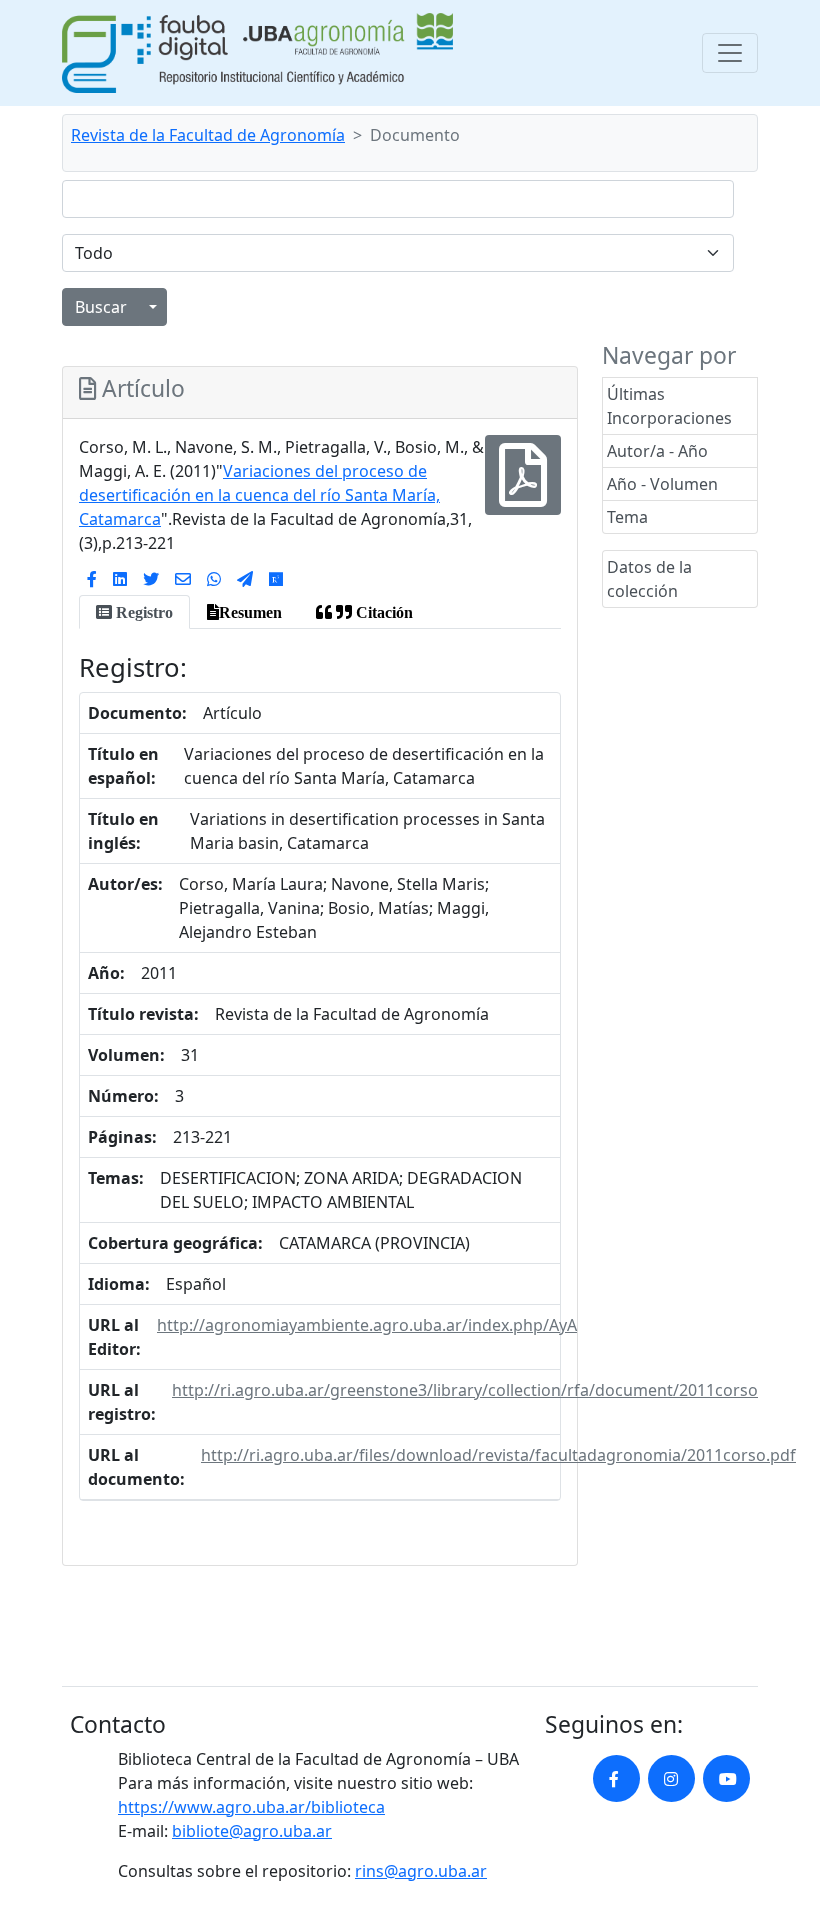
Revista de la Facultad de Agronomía (208, 135)
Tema (627, 517)
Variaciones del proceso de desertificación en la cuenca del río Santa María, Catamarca (259, 495)
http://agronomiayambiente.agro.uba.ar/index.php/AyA (367, 1325)
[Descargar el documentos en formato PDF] (523, 487)
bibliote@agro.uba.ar (252, 1831)
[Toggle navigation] (730, 53)
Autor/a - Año (657, 451)
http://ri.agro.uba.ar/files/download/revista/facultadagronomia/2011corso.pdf (498, 1455)
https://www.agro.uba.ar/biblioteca (251, 1807)
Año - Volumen (662, 484)
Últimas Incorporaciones (669, 406)
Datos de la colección (649, 579)
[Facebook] (92, 579)
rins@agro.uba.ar (421, 1871)
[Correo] (183, 579)
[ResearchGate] (276, 579)
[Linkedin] (120, 579)
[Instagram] (671, 1778)
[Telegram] (245, 579)
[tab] (134, 612)
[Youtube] (726, 1778)
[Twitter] (151, 579)
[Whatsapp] (214, 579)
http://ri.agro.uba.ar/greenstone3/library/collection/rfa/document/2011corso (465, 1390)
